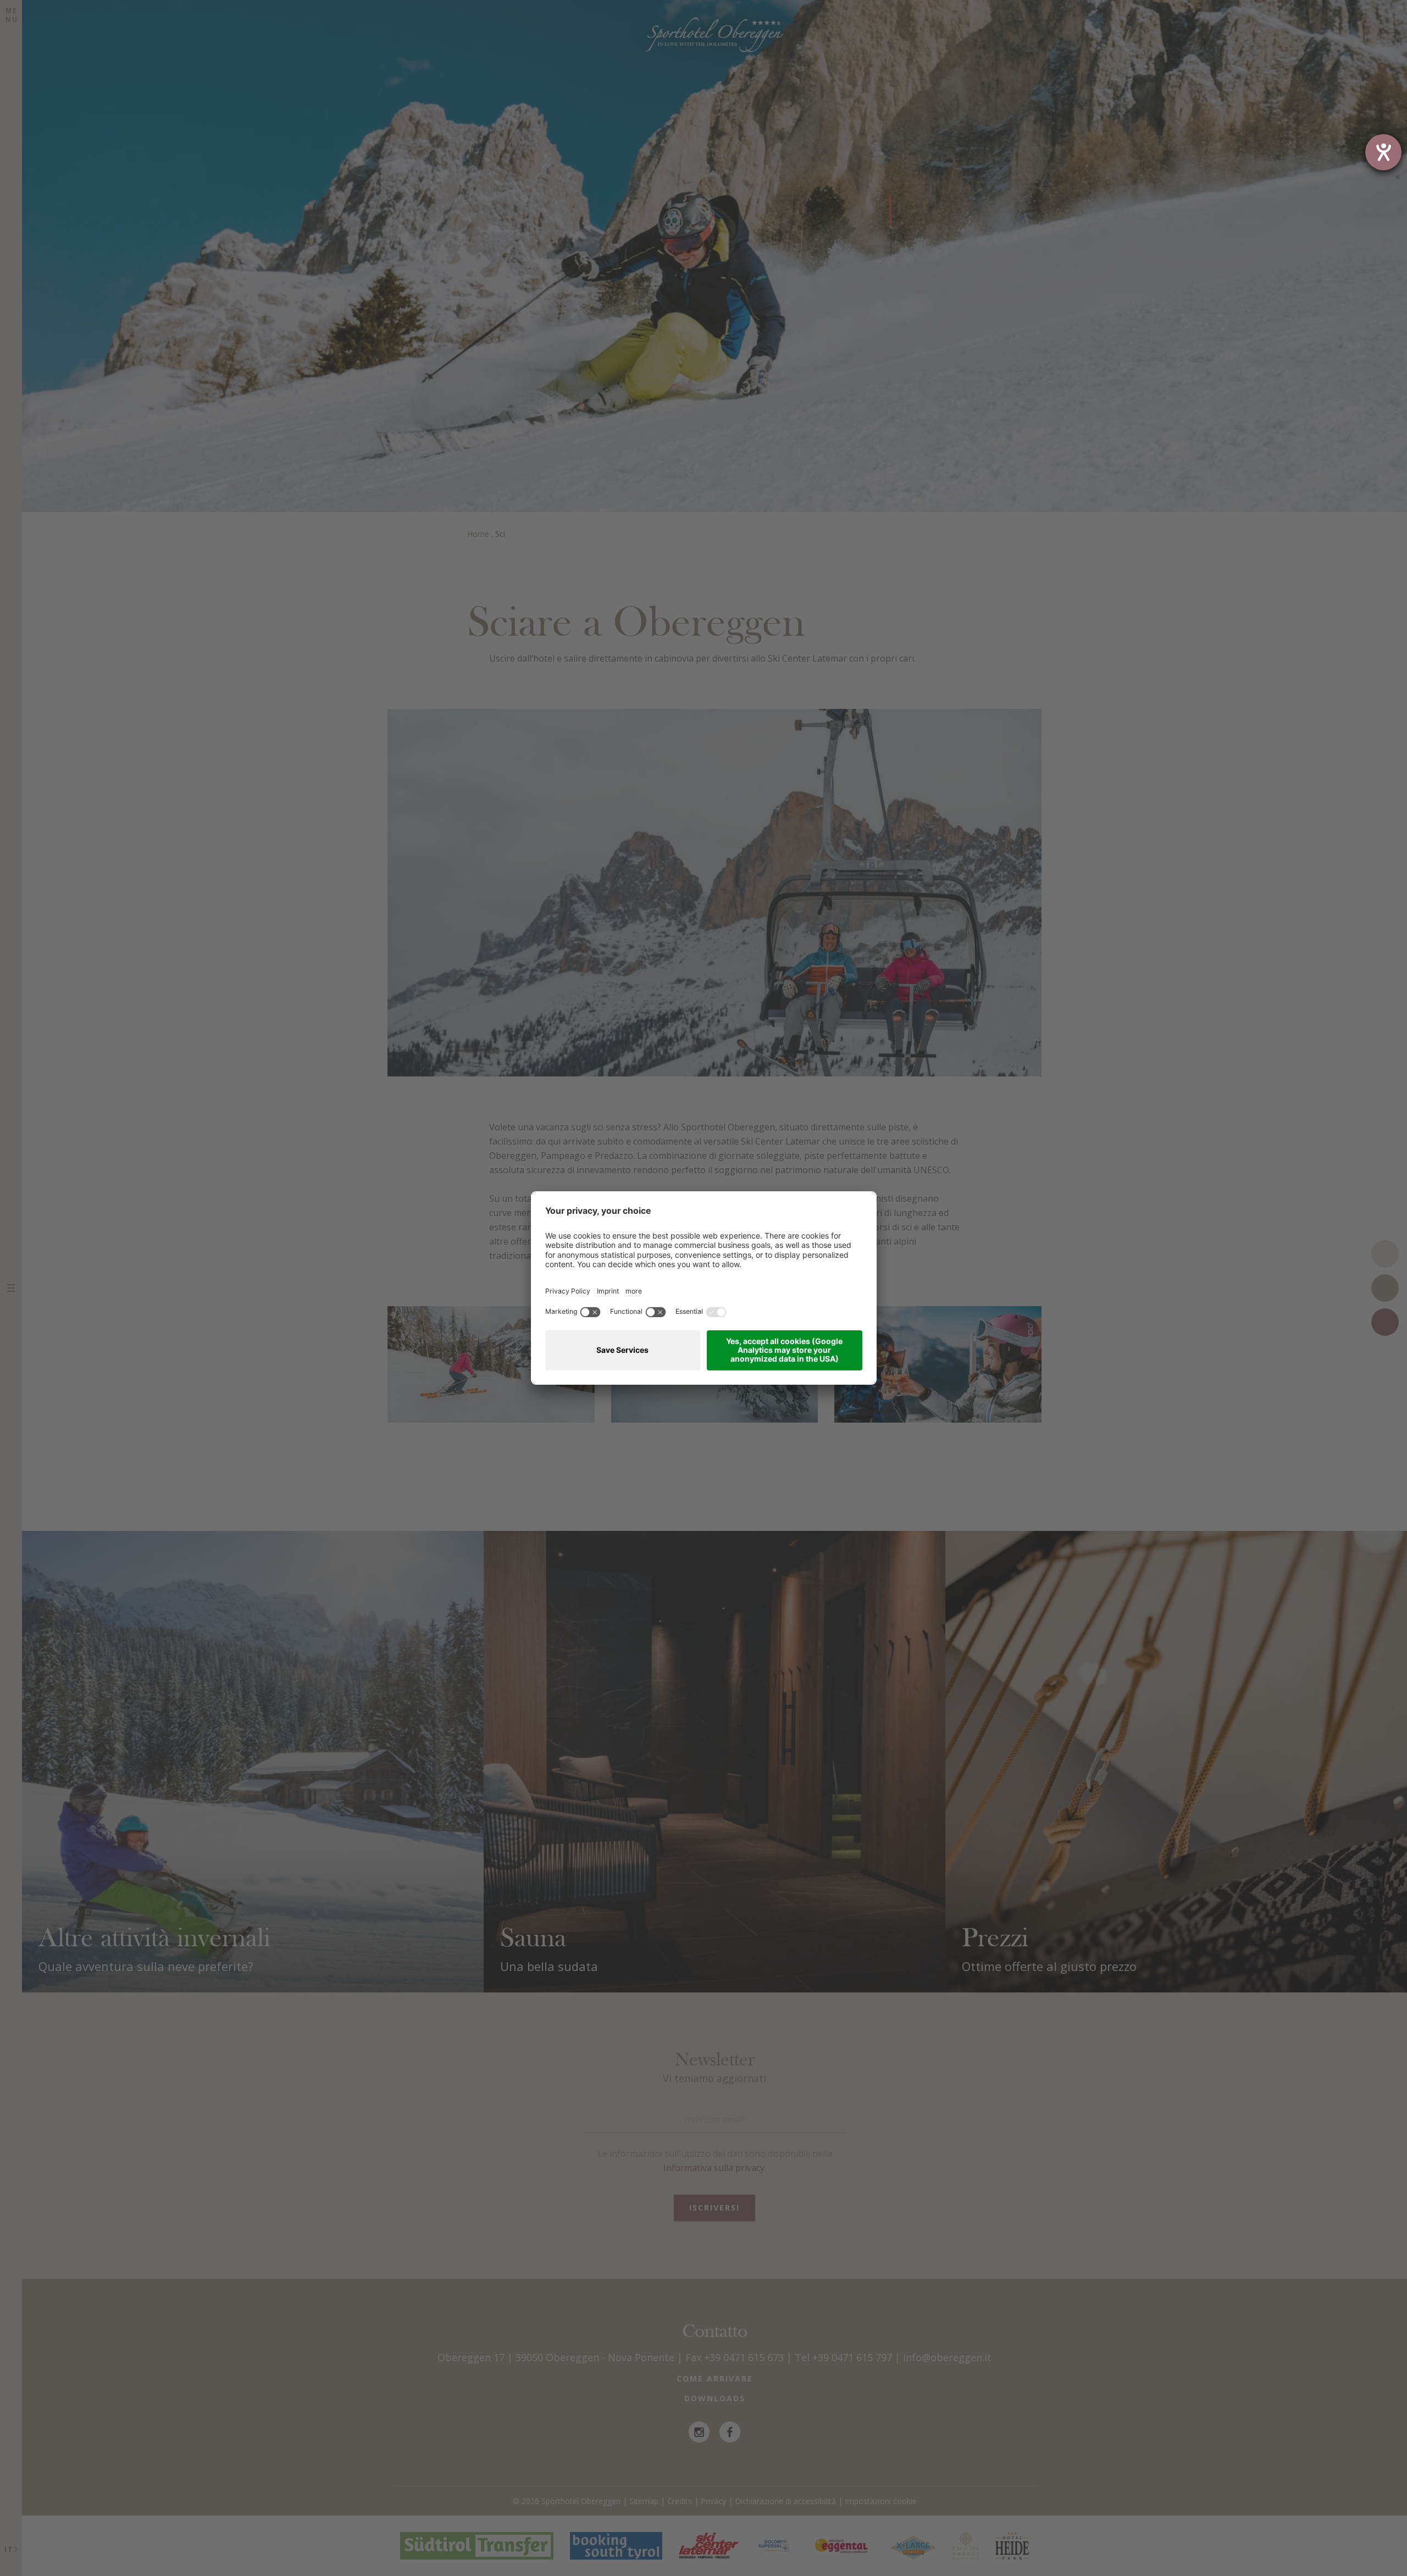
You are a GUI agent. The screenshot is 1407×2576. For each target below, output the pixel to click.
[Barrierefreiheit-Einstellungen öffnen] (1383, 152)
